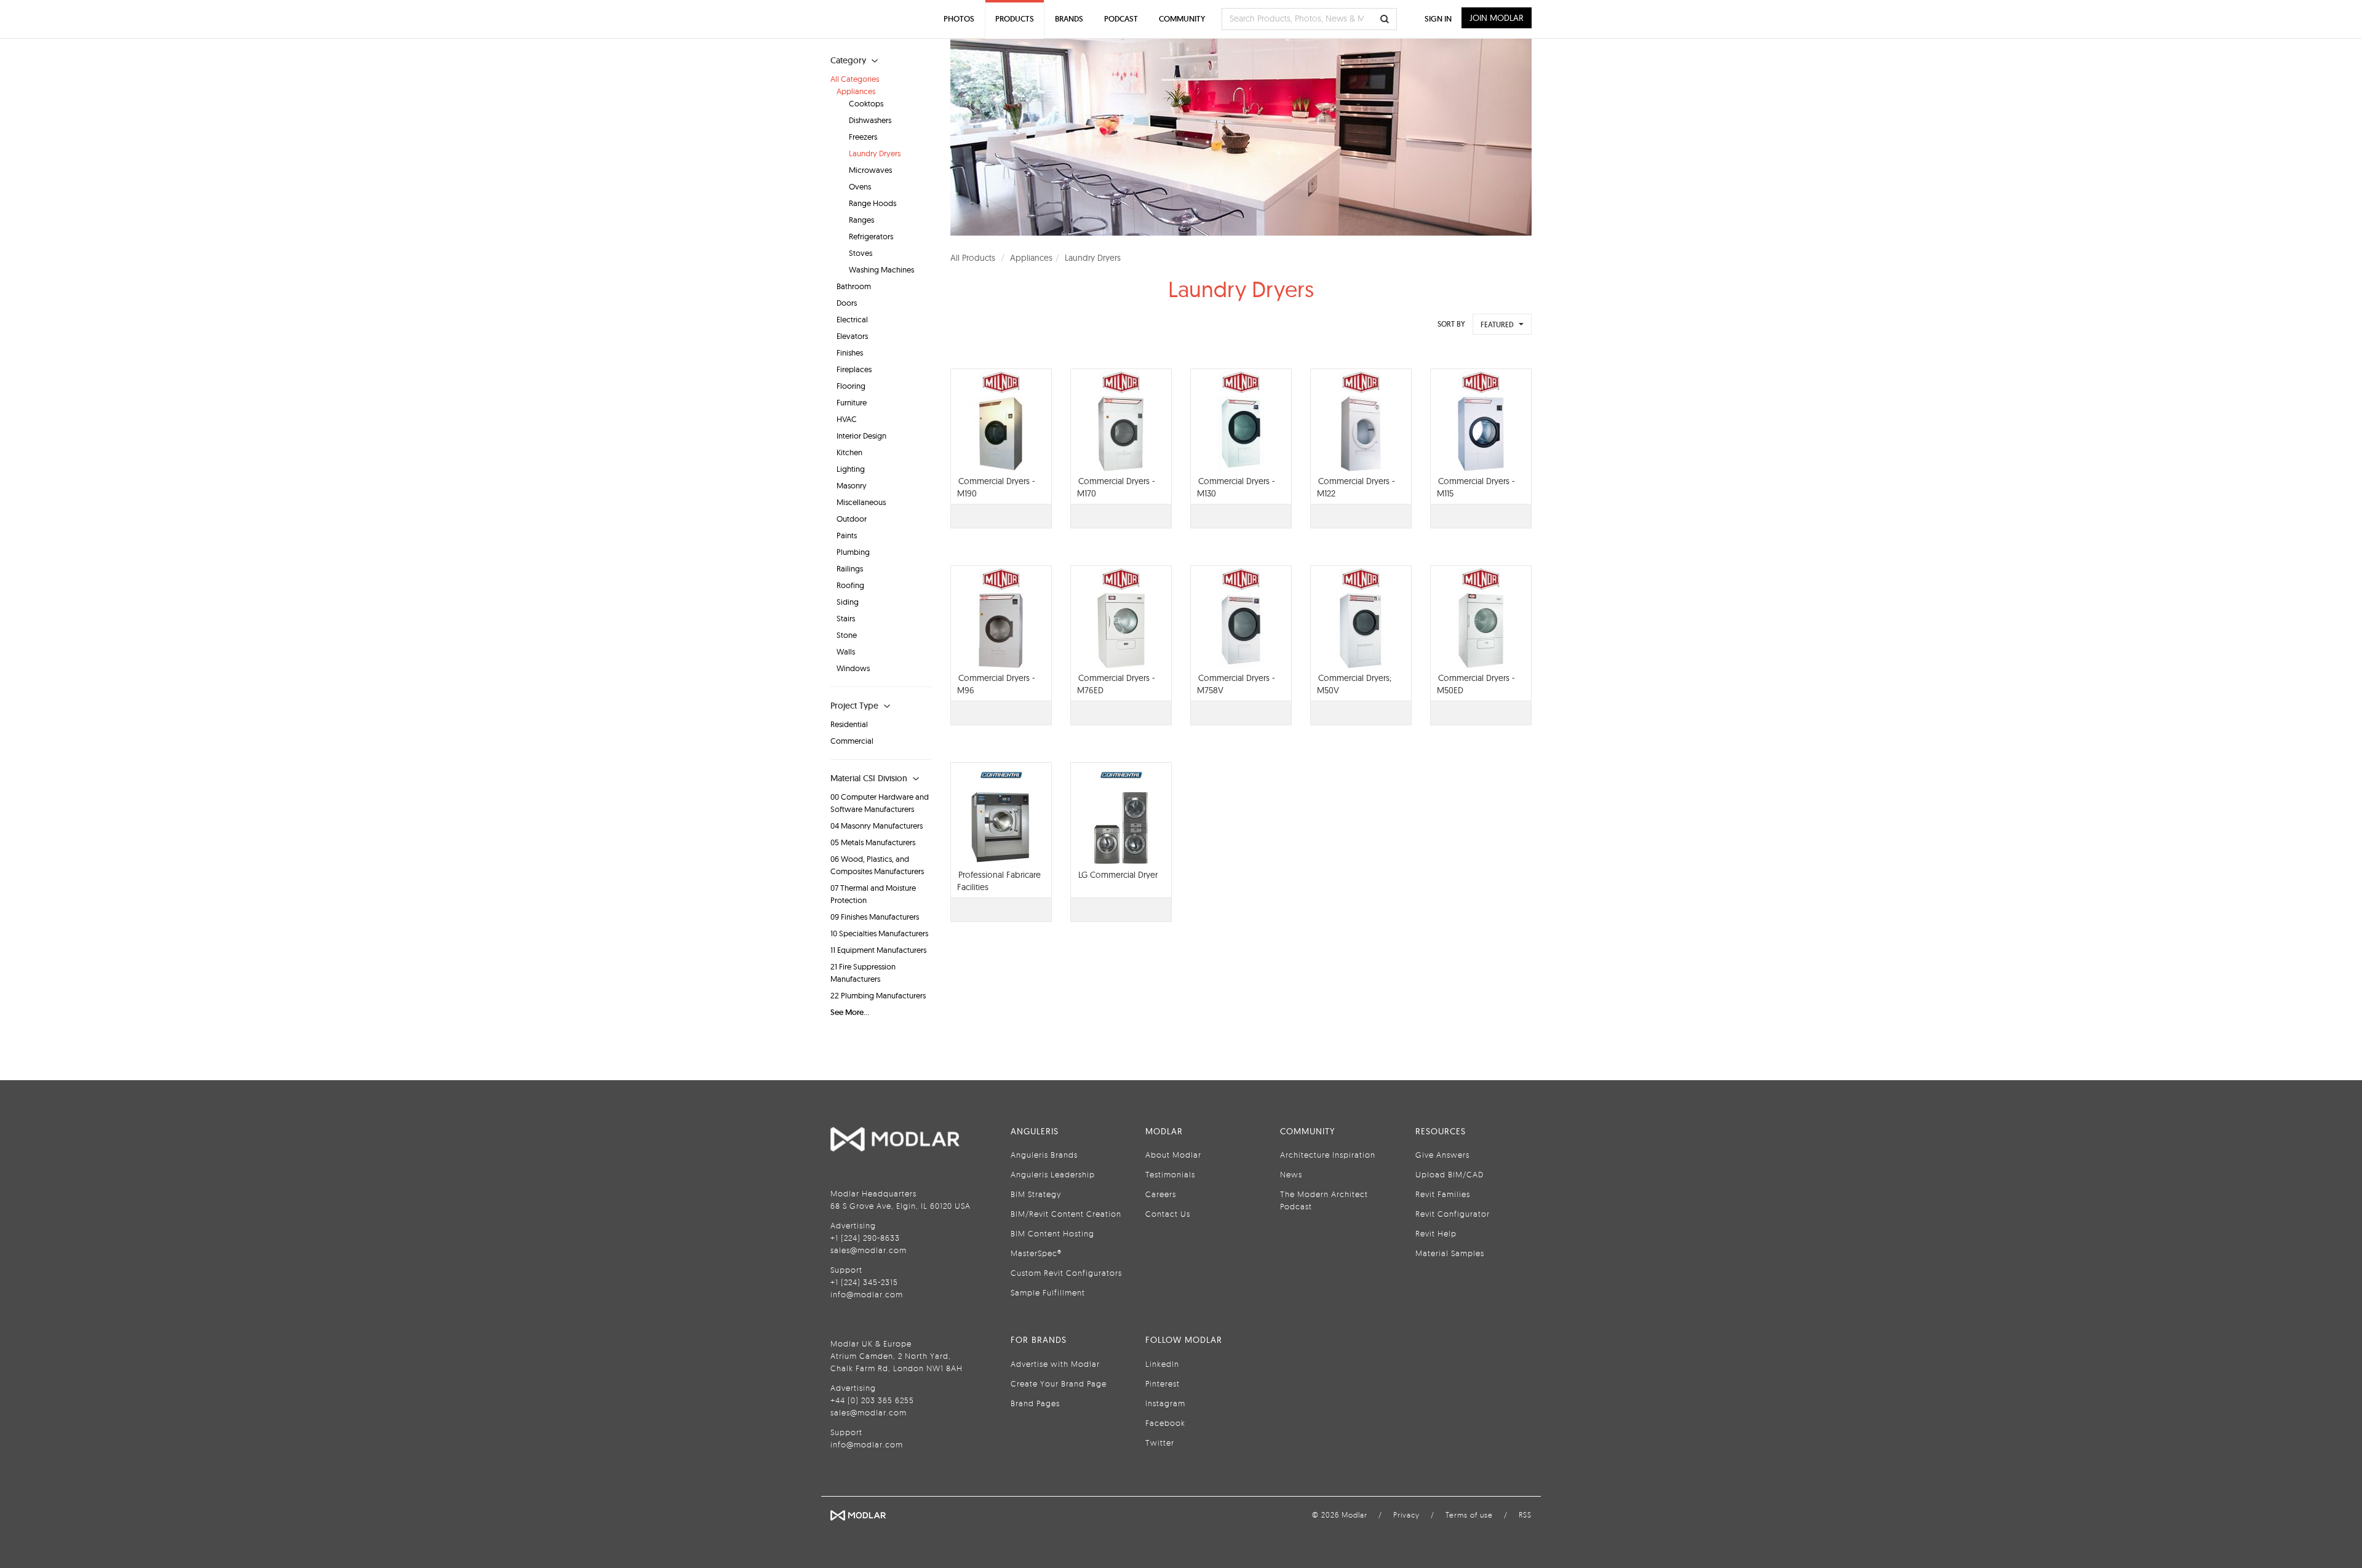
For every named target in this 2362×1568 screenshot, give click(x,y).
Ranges (861, 220)
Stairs (846, 618)
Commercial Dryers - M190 (996, 487)
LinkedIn (1162, 1364)
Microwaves (870, 170)
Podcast (1121, 19)
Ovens (860, 186)
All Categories (855, 79)
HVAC (847, 419)
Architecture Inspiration (1328, 1155)
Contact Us (1168, 1214)
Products (1015, 19)
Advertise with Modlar (1055, 1364)
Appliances (856, 91)
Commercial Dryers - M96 (996, 684)
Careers (1161, 1194)
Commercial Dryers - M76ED (1116, 684)
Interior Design (861, 436)
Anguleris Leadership (1053, 1174)
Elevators (852, 336)
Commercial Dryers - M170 (1116, 487)
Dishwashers (870, 120)
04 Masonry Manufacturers (877, 826)
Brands (1069, 19)
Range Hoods (873, 203)
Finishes (850, 352)
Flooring (851, 386)
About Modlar (1173, 1155)
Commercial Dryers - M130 (1236, 487)
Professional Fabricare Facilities (999, 881)
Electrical (852, 319)
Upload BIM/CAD (1449, 1174)
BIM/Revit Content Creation (1066, 1214)
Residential (849, 724)
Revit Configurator (1453, 1214)
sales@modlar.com (869, 1250)
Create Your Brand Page (1059, 1383)
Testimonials (1170, 1174)
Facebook (1165, 1423)
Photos (959, 19)
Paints (847, 535)
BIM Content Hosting (1052, 1233)
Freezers (863, 137)
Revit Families (1443, 1194)
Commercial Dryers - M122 (1356, 487)
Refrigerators (871, 236)
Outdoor (852, 519)
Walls (846, 651)
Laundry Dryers (875, 153)
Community (1182, 19)
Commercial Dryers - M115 (1476, 487)
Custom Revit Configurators (1066, 1273)
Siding (848, 602)
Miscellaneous (861, 502)
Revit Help (1436, 1233)
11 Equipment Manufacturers (878, 950)
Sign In (1438, 19)
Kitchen (849, 452)
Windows (853, 668)
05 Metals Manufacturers (873, 842)
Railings (850, 568)
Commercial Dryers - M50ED (1476, 684)
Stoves (861, 253)
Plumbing (853, 552)
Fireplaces (854, 369)
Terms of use (1469, 1515)
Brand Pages (1035, 1403)
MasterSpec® (1036, 1253)
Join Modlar (1497, 18)
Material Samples (1450, 1253)
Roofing (850, 585)
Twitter (1160, 1443)
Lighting (851, 469)
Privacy (1406, 1515)
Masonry (852, 485)
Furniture (852, 402)
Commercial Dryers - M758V (1236, 684)
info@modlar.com (867, 1294)
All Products (973, 258)
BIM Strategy (1036, 1194)
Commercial (852, 741)
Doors (847, 303)
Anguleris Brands (1044, 1155)
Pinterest (1163, 1383)
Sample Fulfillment (1048, 1292)
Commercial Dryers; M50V (1354, 684)
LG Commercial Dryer (1118, 875)
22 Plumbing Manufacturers (878, 995)
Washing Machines (881, 269)
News (1291, 1174)
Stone (847, 635)
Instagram (1165, 1403)
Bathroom (854, 286)
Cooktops (866, 103)
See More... (850, 1012)
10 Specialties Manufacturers (879, 933)
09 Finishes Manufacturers (875, 917)
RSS (1525, 1515)
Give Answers (1442, 1155)
